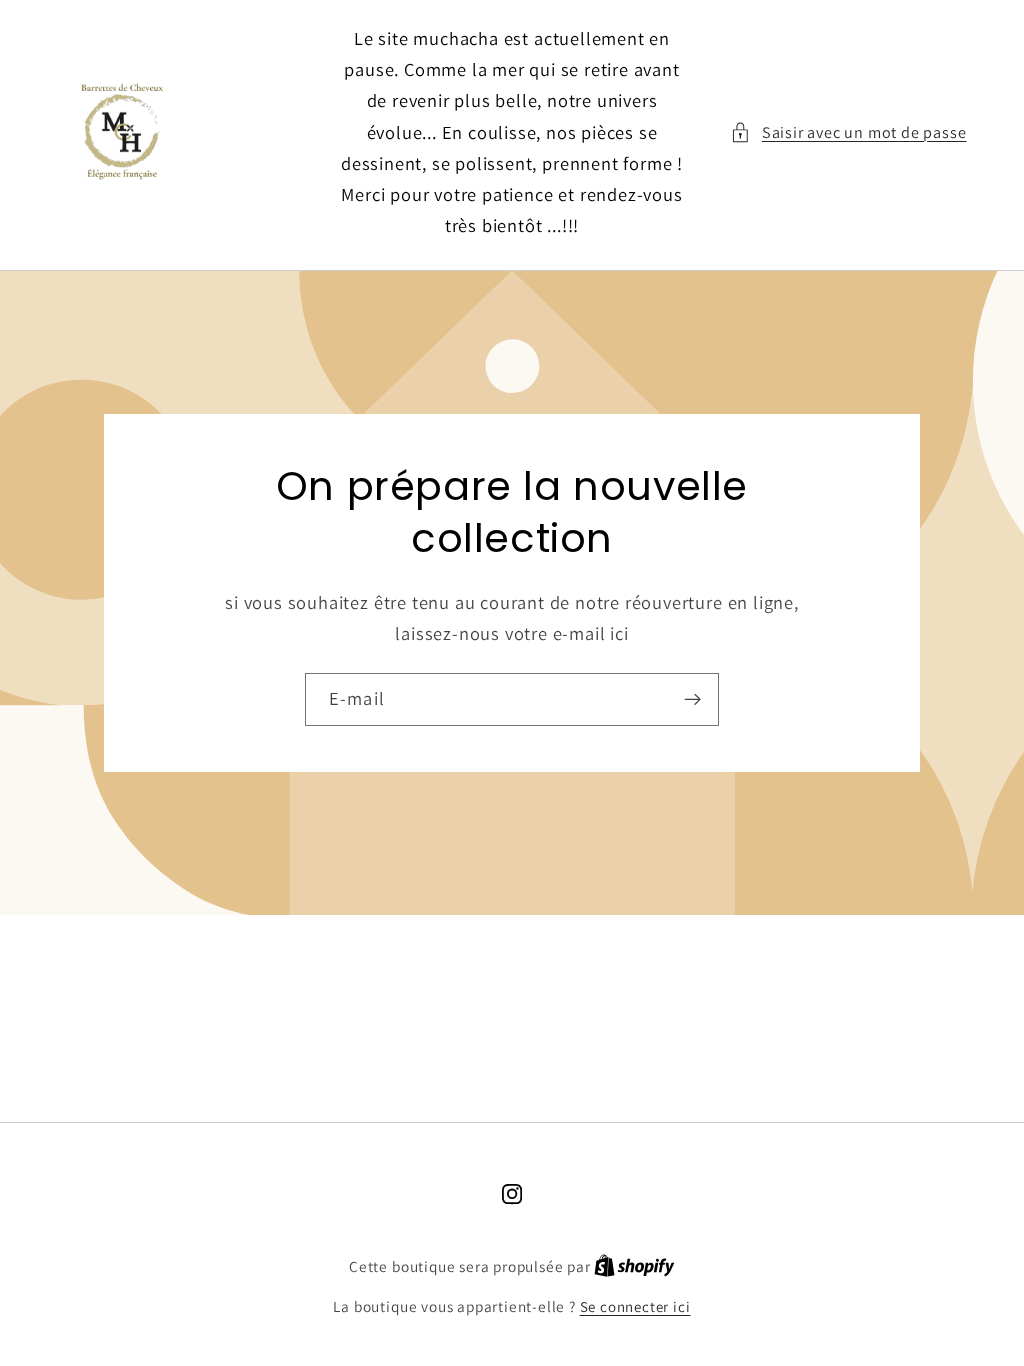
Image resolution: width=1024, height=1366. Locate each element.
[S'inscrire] (692, 700)
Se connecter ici (635, 1306)
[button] (848, 132)
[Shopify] (634, 1266)
